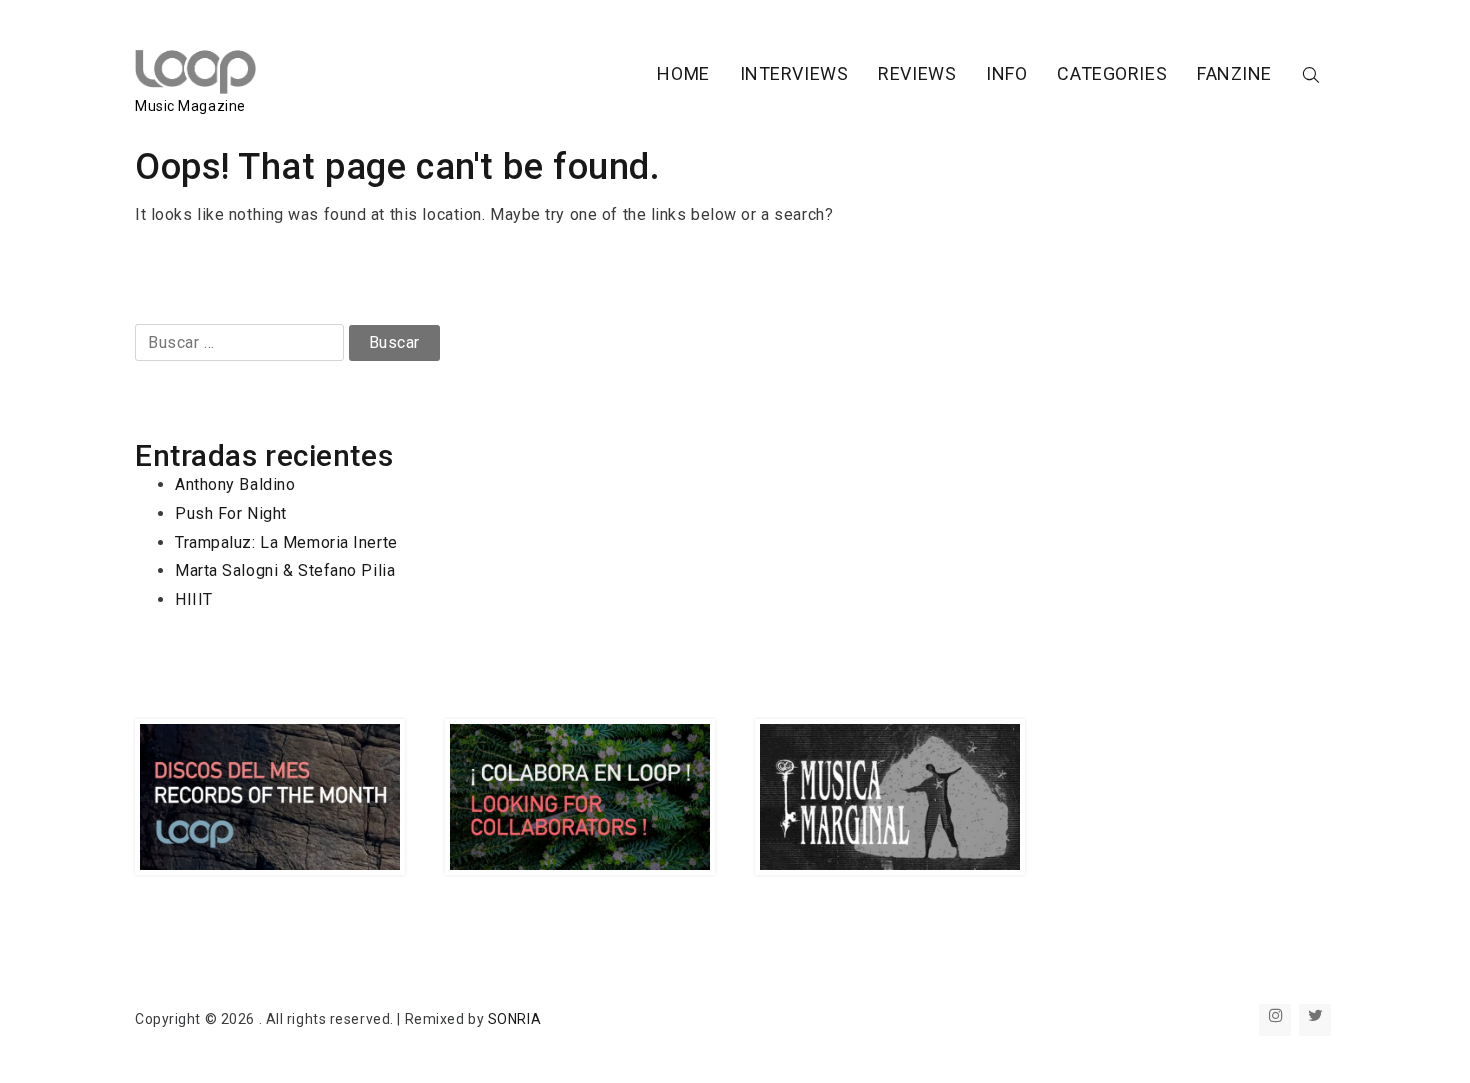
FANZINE (1234, 73)
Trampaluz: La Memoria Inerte (286, 542)
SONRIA (514, 1019)
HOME (683, 73)
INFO (1006, 73)
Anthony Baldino (235, 484)
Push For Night (231, 513)
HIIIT (194, 599)
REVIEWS (917, 73)
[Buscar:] (242, 342)
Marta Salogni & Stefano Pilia (285, 570)
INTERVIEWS (794, 73)
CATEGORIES (1112, 73)
